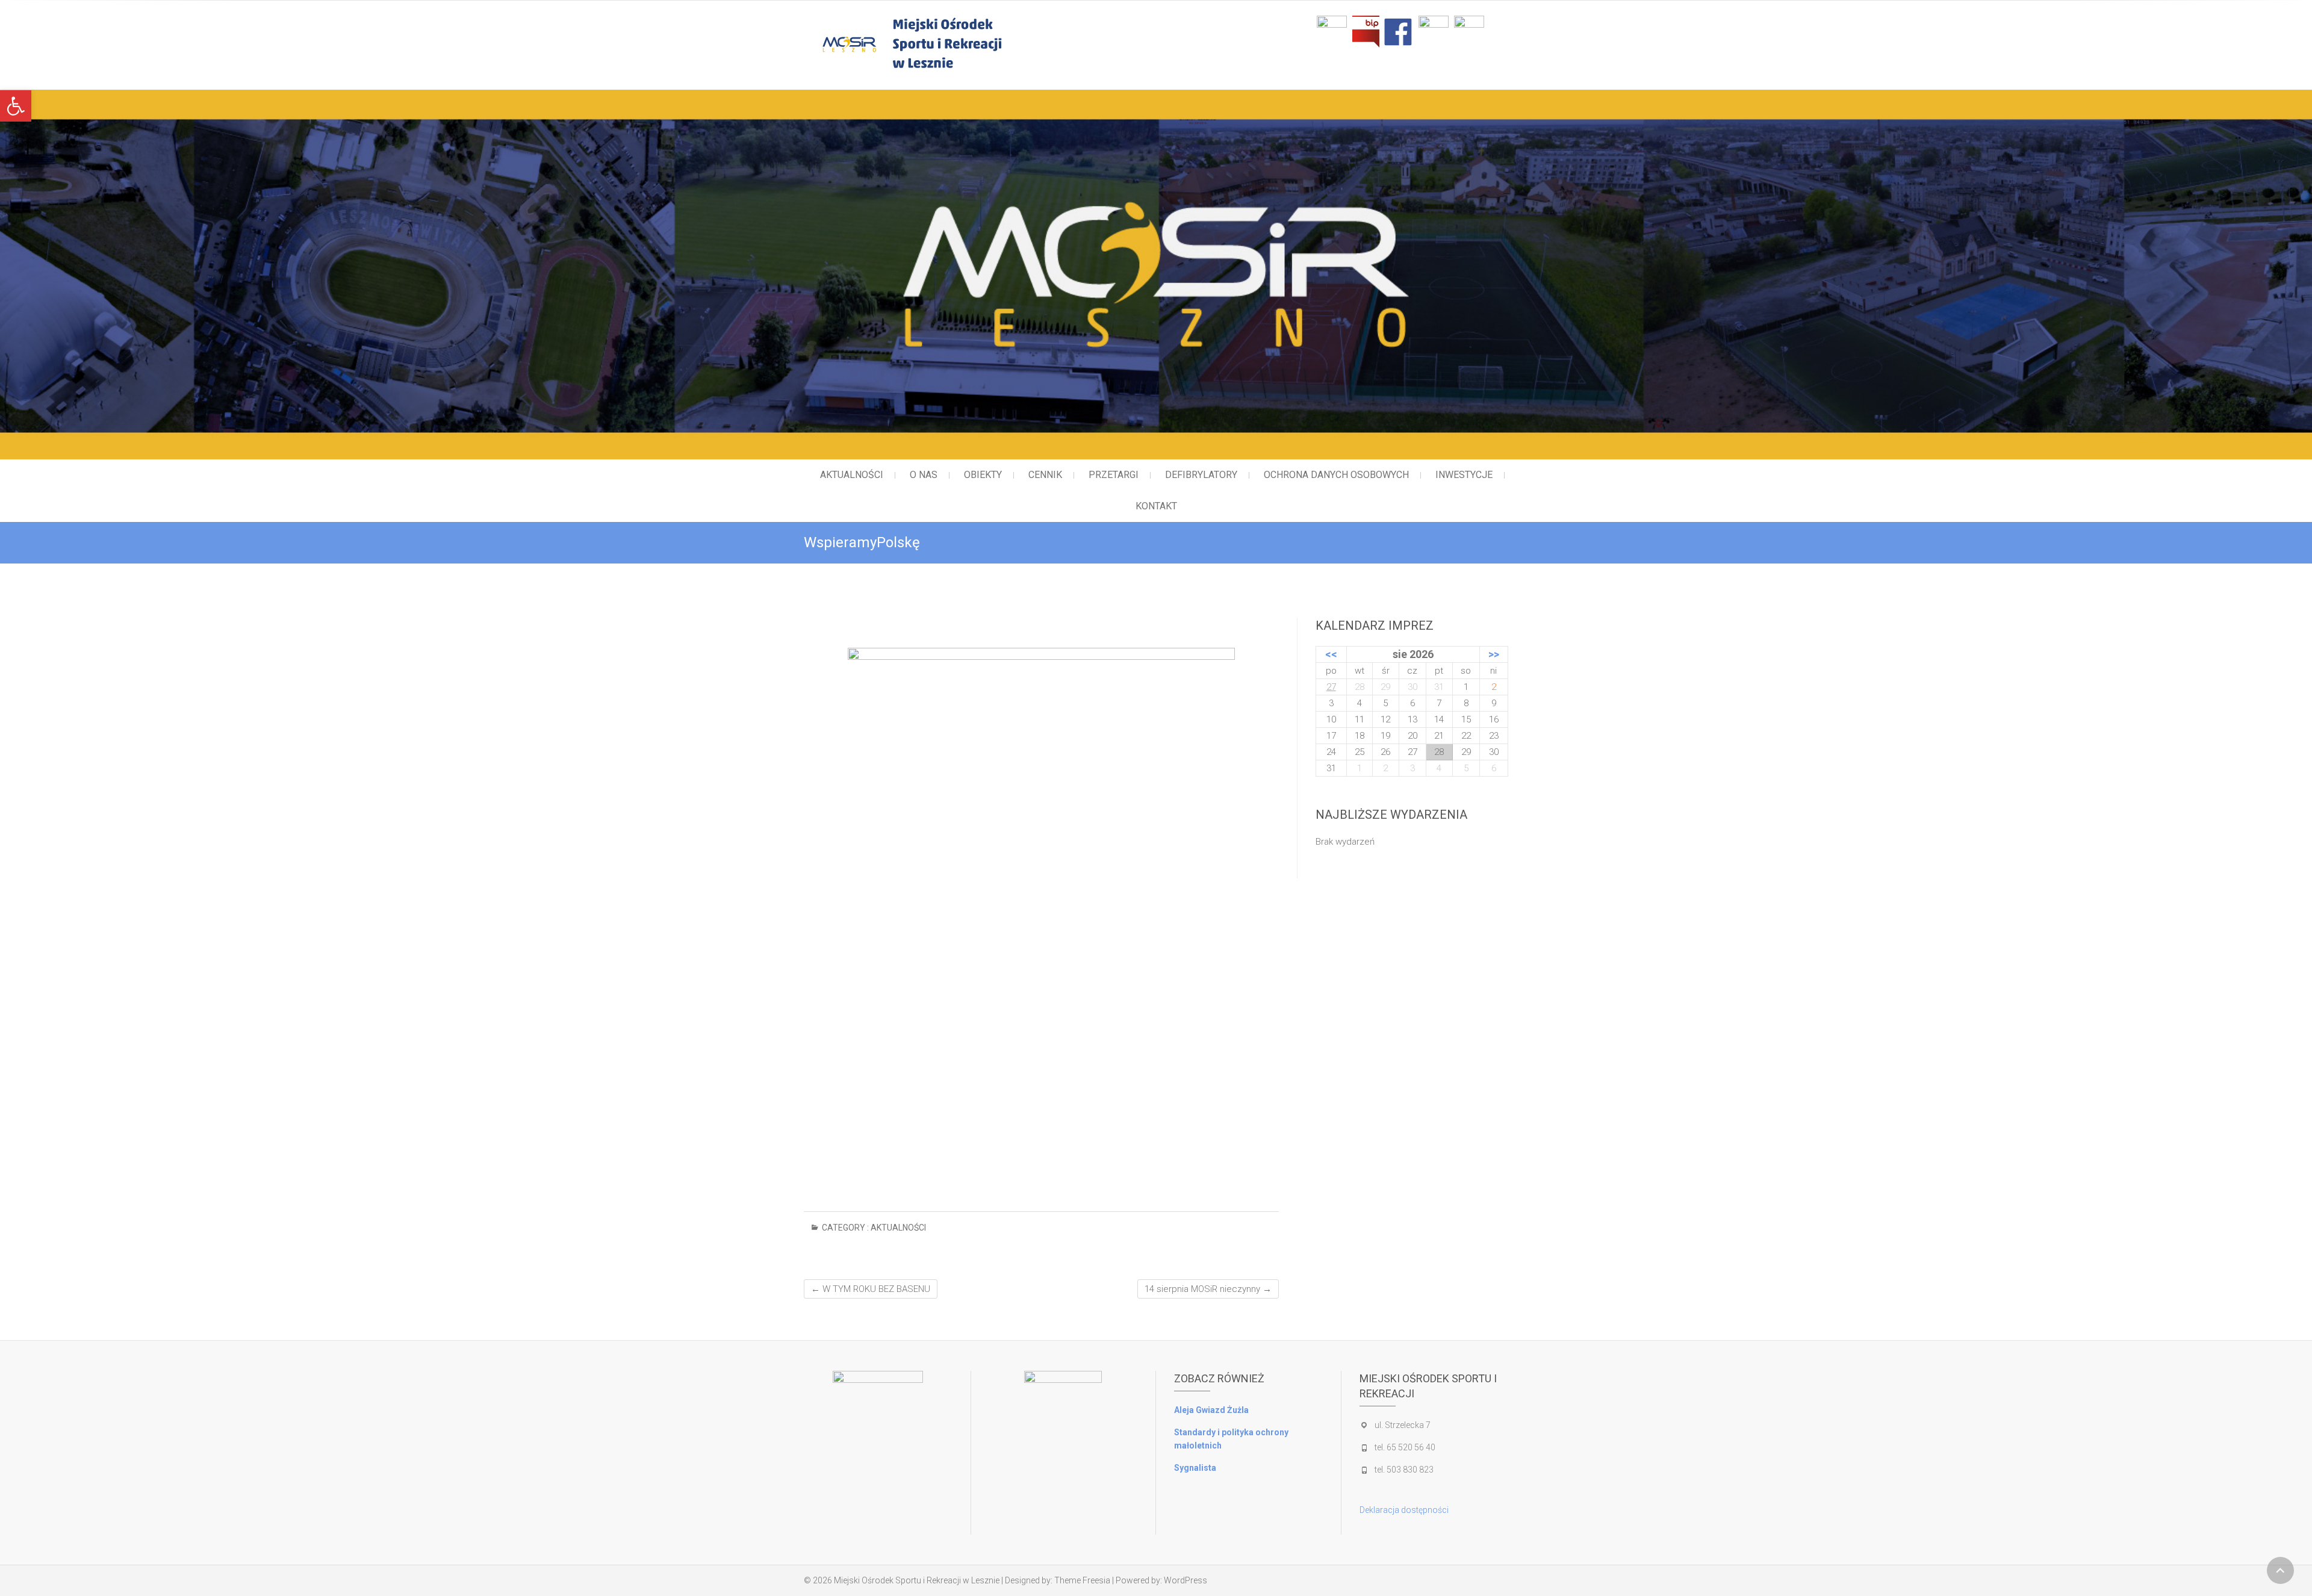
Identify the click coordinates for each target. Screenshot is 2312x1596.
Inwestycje (1464, 475)
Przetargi (1114, 475)
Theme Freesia (1082, 1580)
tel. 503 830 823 (1404, 1470)
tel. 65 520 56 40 (1405, 1447)
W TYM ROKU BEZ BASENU (871, 1289)
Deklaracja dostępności (1404, 1510)
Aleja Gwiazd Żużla (1211, 1410)
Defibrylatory (1201, 475)
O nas (924, 475)
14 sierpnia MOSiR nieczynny (1208, 1289)
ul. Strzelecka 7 (1403, 1425)
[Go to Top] (2280, 1570)
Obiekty (983, 475)
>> (1494, 654)
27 (1331, 687)
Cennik (1045, 475)
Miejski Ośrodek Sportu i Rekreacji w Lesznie (917, 1580)
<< (1331, 654)
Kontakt (1156, 506)
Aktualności (852, 475)
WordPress (1186, 1580)
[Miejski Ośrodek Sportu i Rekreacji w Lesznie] (962, 43)
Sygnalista (1195, 1468)
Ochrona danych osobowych (1336, 475)
